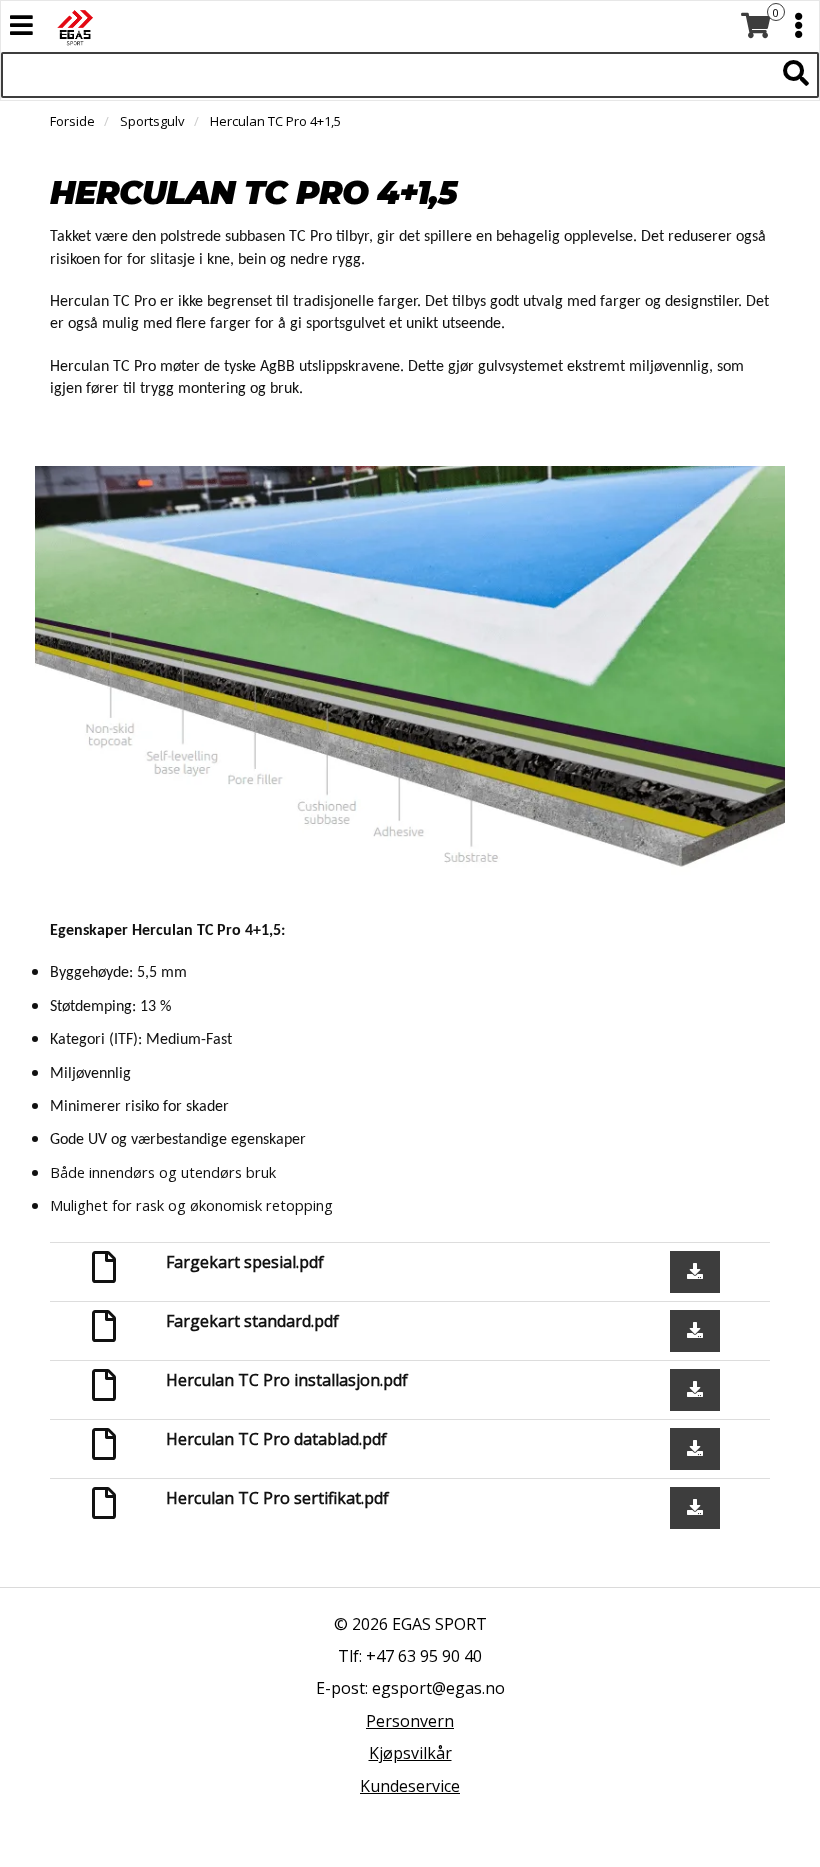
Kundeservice (410, 1786)
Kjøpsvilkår (410, 1753)
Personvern (410, 1721)
